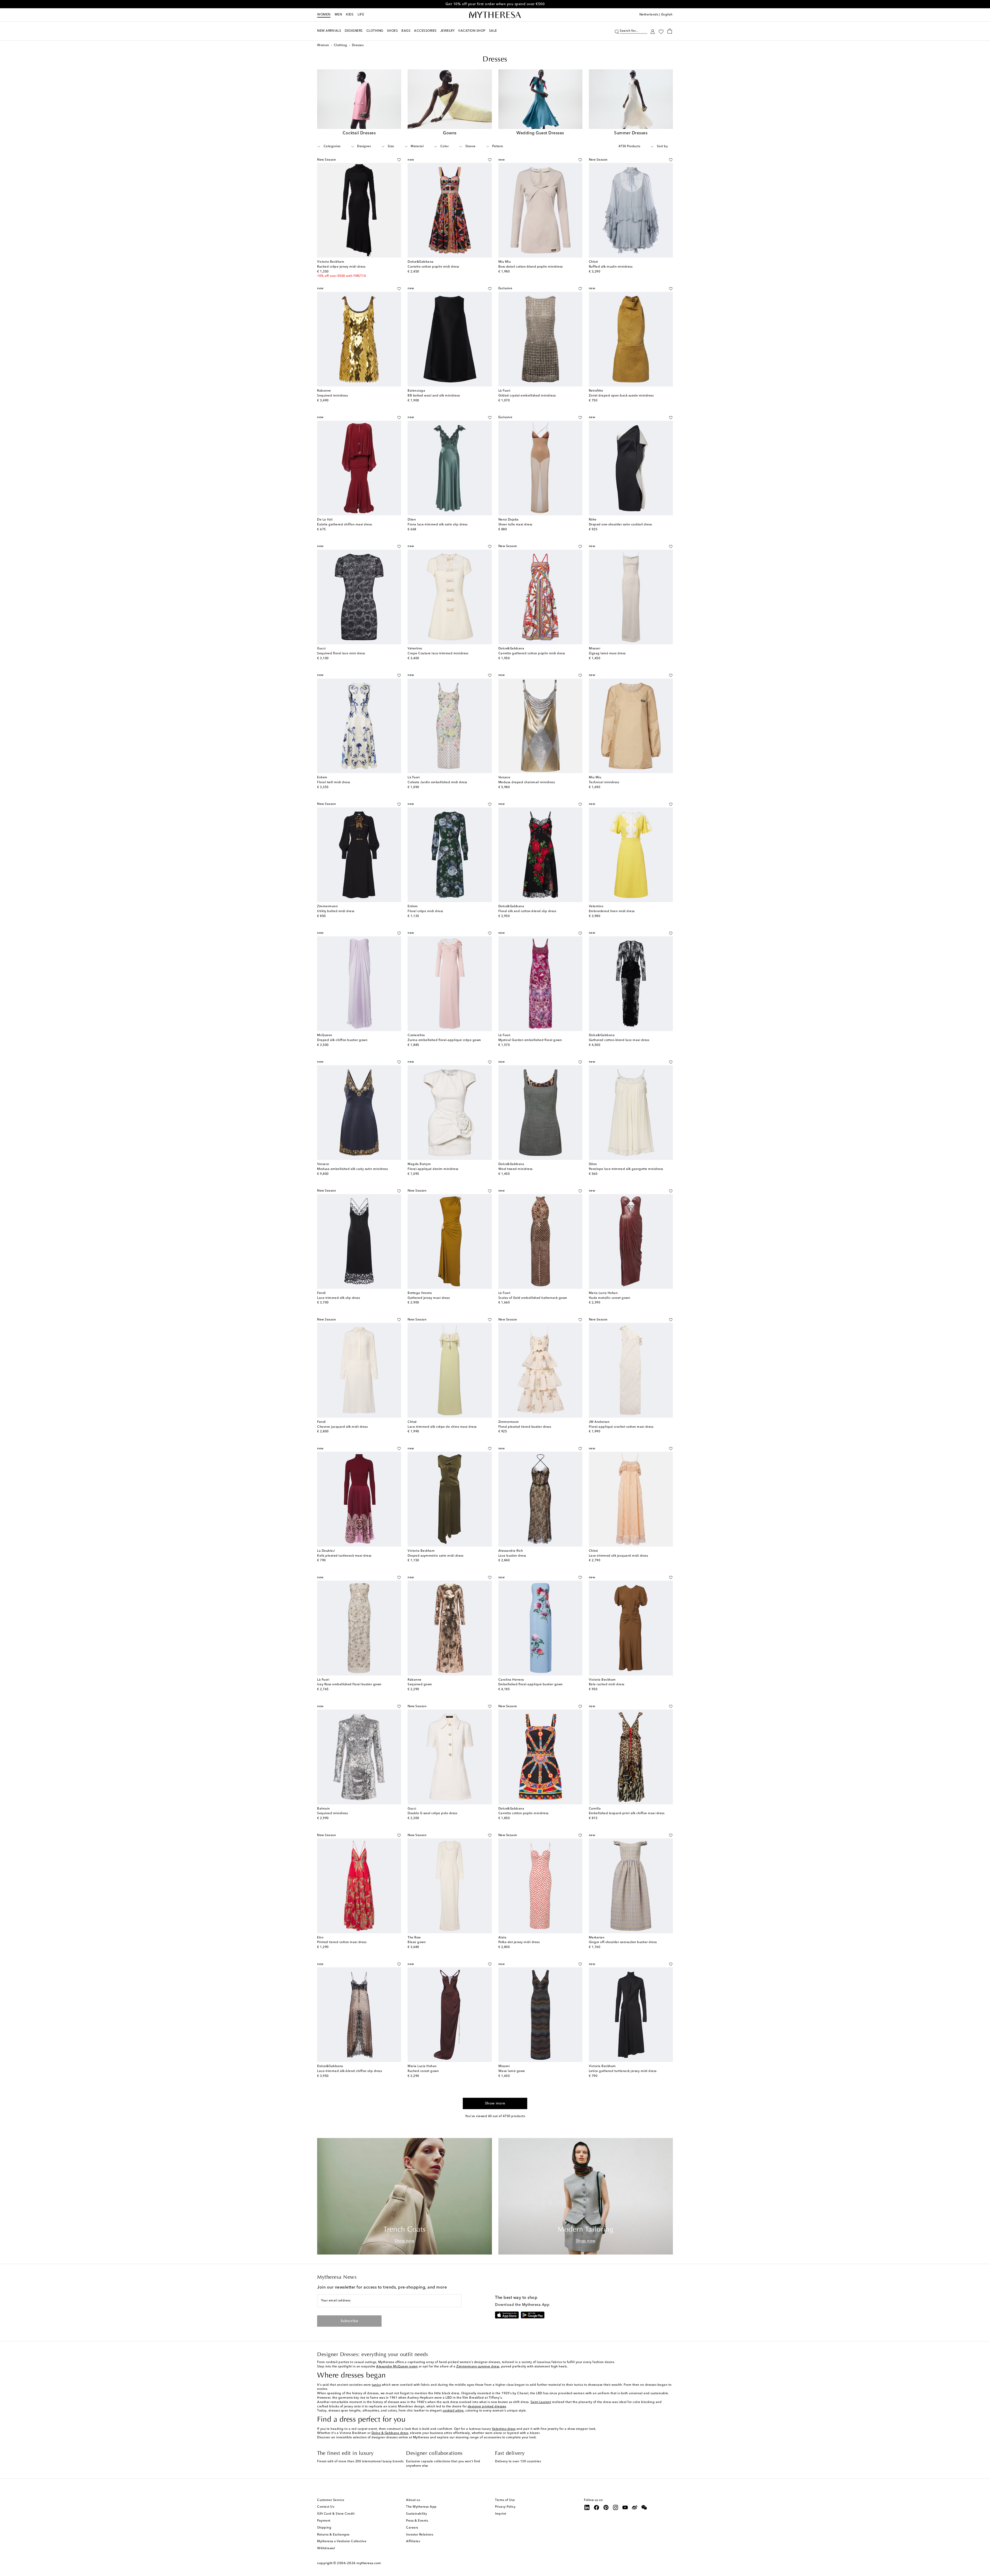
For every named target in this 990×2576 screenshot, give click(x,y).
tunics (376, 2385)
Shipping (324, 2528)
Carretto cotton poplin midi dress (433, 267)
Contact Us (326, 2507)
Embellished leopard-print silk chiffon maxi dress (627, 1813)
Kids (350, 15)
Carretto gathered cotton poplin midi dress (532, 654)
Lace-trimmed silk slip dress (339, 1298)
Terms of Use (505, 2500)
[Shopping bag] (670, 31)
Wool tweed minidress (515, 1169)
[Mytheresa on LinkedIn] (587, 2507)
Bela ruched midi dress (607, 1685)
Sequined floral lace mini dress (341, 654)
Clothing (341, 45)
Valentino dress (504, 2429)
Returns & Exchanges (333, 2535)
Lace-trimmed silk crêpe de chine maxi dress (442, 1427)
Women (324, 15)
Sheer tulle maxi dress (515, 525)
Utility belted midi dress (336, 911)
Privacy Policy (505, 2507)
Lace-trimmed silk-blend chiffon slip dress (349, 2071)
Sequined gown (420, 1685)
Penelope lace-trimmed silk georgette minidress (626, 1169)
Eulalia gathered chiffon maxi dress (345, 525)
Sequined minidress (332, 396)
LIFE (361, 15)
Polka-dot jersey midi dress (519, 1942)
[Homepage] (495, 15)
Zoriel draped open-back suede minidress (621, 396)
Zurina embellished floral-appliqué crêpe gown (444, 1040)
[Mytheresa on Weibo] (635, 2507)
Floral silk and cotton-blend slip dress (527, 911)
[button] (617, 31)
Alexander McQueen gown (397, 2367)
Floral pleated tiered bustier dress (525, 1427)
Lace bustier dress (512, 1556)
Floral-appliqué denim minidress (433, 1169)
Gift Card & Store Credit (336, 2514)
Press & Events (417, 2521)
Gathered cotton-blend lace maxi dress (619, 1040)
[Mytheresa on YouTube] (625, 2507)
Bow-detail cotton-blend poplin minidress (531, 267)
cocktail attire (453, 2411)
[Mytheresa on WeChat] (644, 2507)
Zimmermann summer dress (478, 2367)
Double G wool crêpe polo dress (432, 1813)
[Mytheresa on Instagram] (616, 2507)
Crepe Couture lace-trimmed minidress (438, 654)
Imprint (501, 2514)
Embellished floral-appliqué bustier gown (531, 1685)
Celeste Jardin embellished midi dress (437, 782)
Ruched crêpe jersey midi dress (341, 267)
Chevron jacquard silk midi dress (342, 1427)
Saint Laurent (541, 2402)
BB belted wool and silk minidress (434, 396)
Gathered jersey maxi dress (429, 1298)
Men (338, 15)
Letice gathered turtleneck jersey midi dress (623, 2071)
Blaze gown (417, 1942)
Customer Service (331, 2500)
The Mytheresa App (421, 2507)
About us (413, 2500)
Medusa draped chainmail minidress (527, 782)
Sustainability (416, 2514)
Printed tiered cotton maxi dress (342, 1942)
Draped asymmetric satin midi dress (435, 1556)
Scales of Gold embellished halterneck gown (533, 1298)
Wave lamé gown (512, 2071)
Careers (412, 2528)
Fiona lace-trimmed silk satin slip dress (438, 525)
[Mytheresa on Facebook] (597, 2507)
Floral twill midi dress (334, 782)
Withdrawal (326, 2548)
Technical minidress (604, 782)
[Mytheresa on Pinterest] (606, 2507)
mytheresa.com (369, 2563)
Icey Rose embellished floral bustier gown (349, 1685)
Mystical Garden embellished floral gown (530, 1040)
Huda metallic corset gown (610, 1298)
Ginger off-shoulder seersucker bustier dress (623, 1942)
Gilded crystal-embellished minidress (527, 396)
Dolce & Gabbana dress (390, 2433)
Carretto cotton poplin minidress (523, 1813)
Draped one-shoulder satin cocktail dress (620, 525)
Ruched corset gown (423, 2071)
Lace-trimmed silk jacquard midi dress (618, 1556)
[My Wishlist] (661, 31)
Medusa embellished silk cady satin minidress (352, 1169)
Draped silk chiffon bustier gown (342, 1040)
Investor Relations (420, 2535)
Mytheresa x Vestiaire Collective (342, 2541)
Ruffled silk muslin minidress (611, 267)
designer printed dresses (487, 2407)
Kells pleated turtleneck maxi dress (344, 1556)
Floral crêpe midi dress (425, 911)
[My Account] (653, 31)
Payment (324, 2521)
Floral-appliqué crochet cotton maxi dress (621, 1427)
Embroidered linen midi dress (612, 911)
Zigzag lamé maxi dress (607, 654)
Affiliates (413, 2541)
